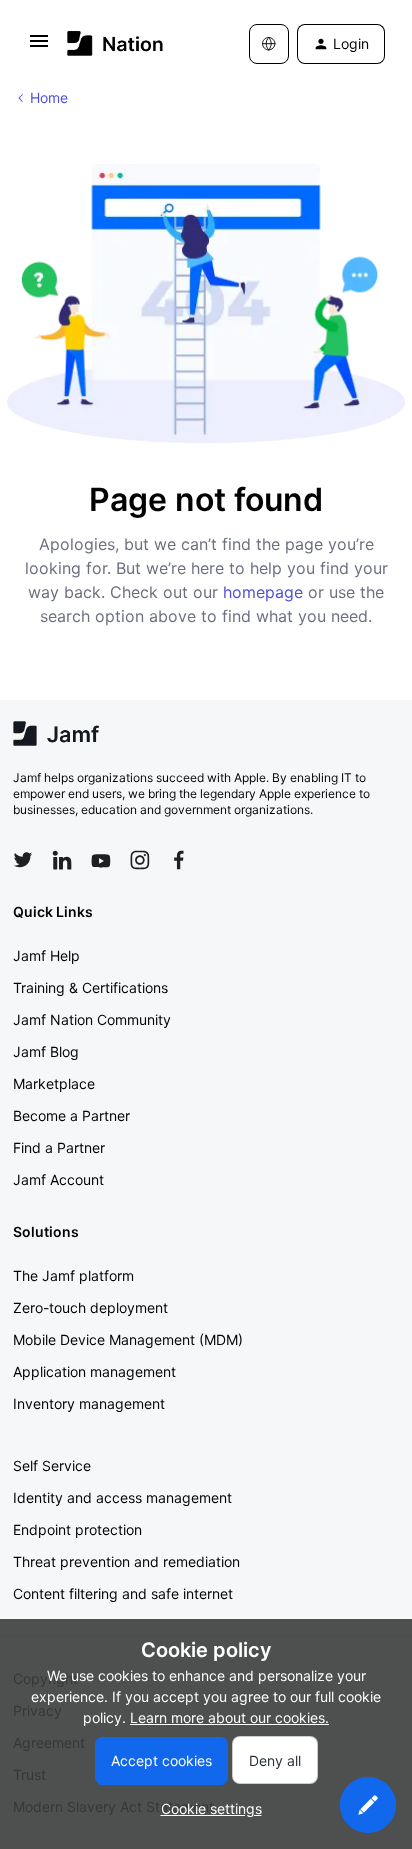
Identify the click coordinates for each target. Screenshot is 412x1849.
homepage (263, 592)
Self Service (52, 1465)
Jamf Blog (46, 1051)
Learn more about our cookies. (229, 1717)
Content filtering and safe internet (123, 1593)
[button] (39, 47)
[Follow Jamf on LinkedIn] (62, 860)
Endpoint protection (77, 1529)
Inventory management (89, 1403)
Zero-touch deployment (90, 1307)
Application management (94, 1371)
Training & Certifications (90, 987)
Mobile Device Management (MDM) (128, 1339)
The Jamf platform (73, 1275)
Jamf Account (58, 1179)
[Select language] (269, 44)
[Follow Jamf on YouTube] (101, 860)
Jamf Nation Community (92, 1019)
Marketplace (54, 1083)
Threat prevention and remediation (126, 1561)
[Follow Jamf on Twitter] (23, 860)
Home (49, 97)
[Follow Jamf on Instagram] (140, 860)
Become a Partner (71, 1115)
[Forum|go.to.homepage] (115, 43)
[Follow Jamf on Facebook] (179, 860)
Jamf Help (46, 955)
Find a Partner (59, 1147)
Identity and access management (122, 1497)
